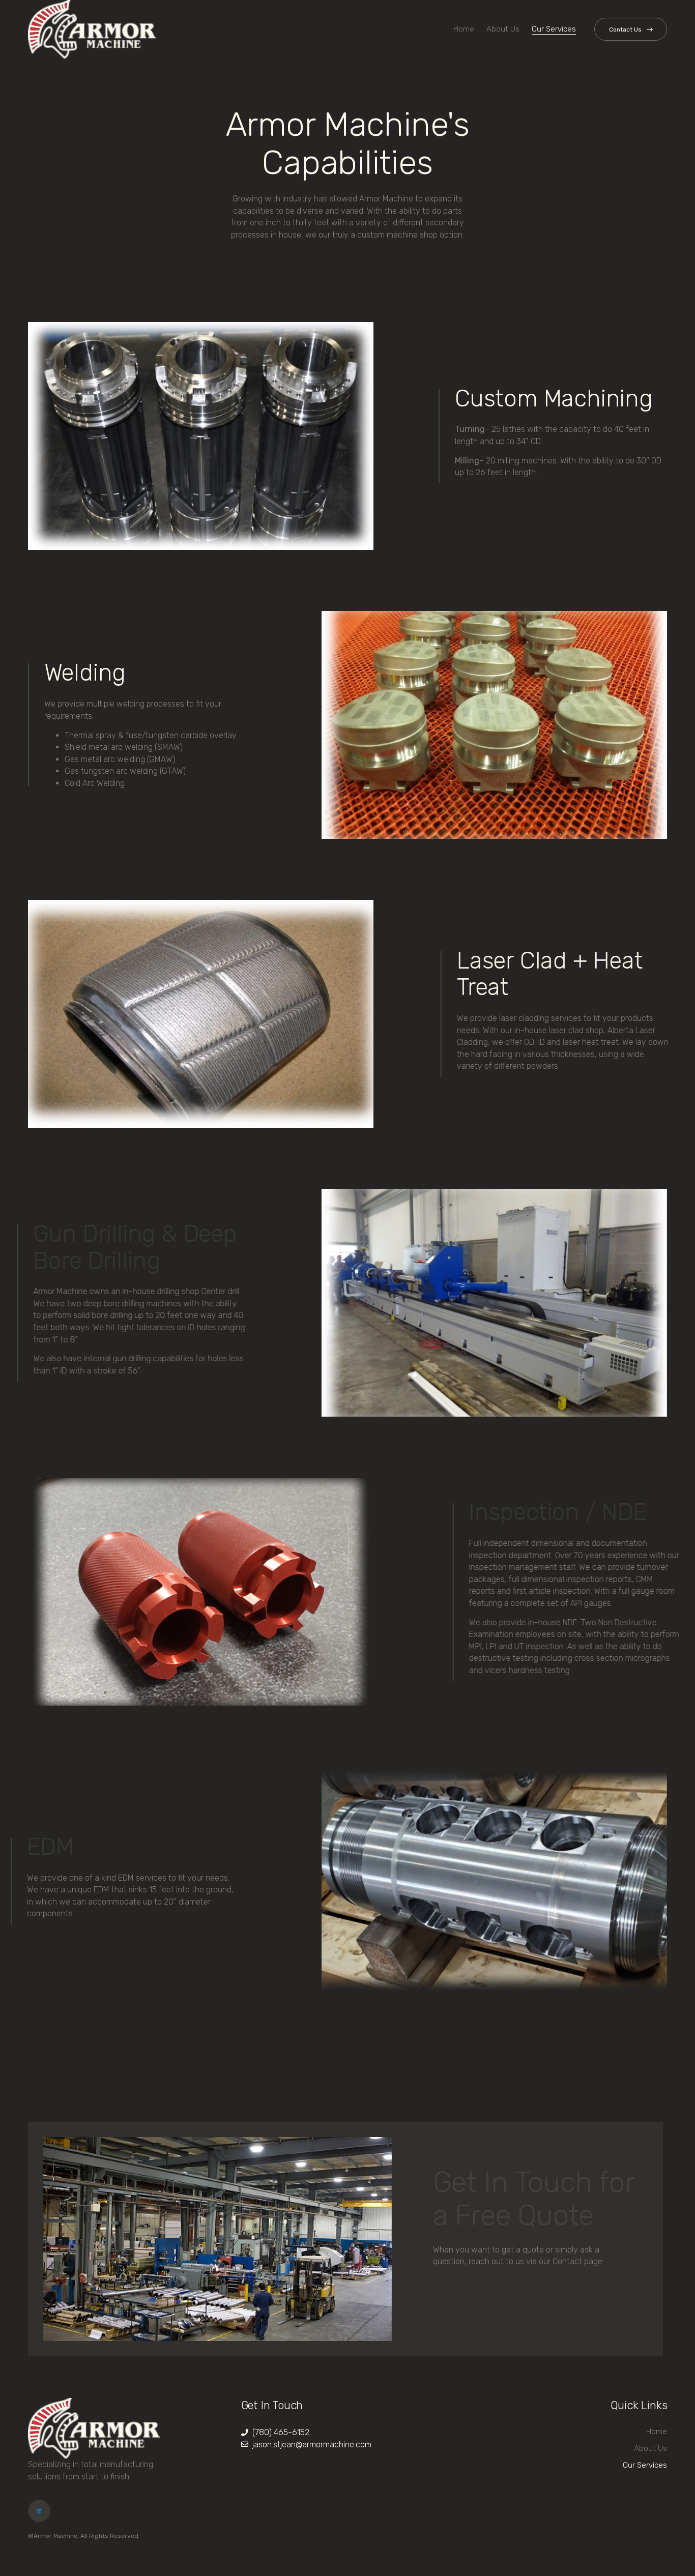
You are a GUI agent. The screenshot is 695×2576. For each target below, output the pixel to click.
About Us (503, 29)
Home (464, 29)
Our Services (554, 29)
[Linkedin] (39, 2511)
